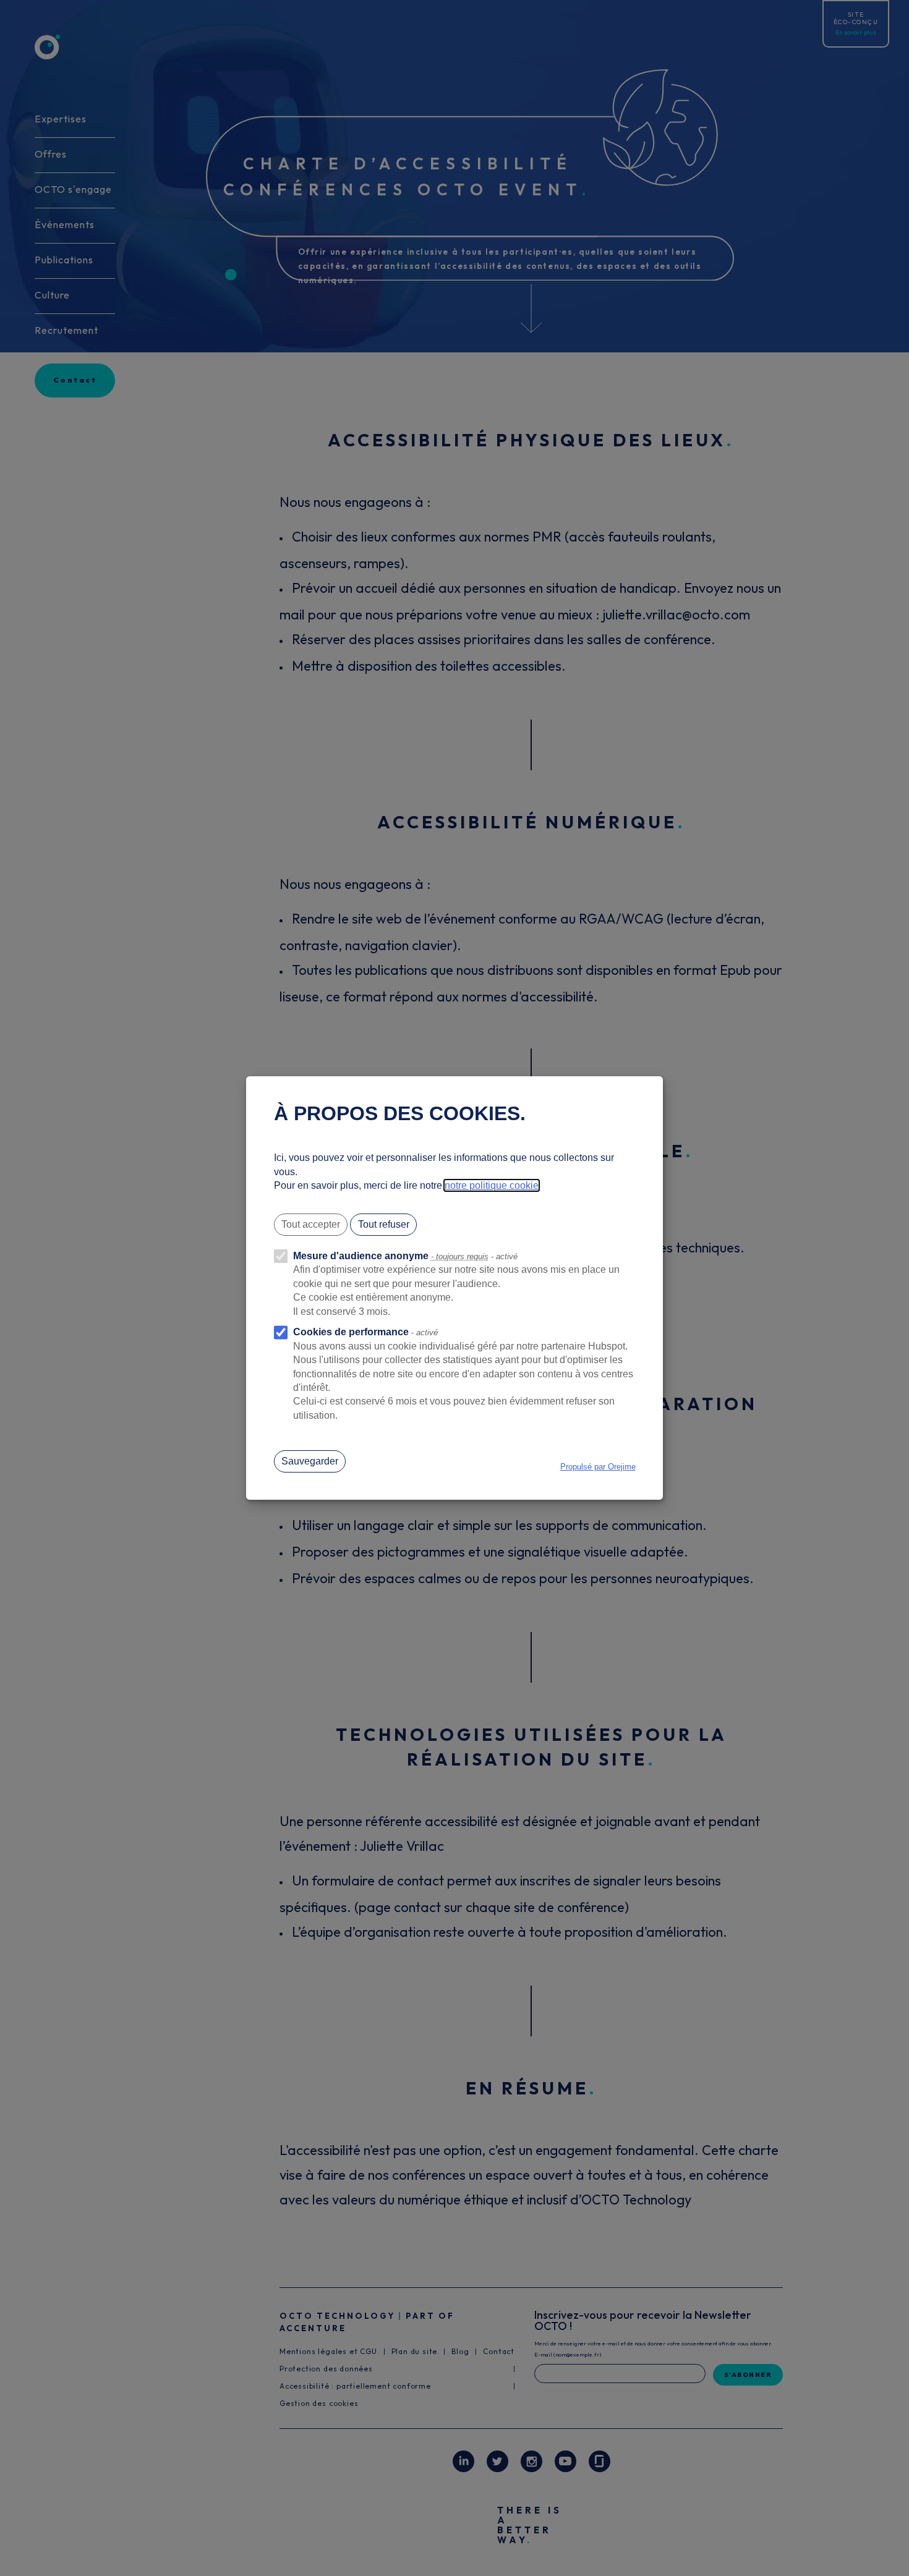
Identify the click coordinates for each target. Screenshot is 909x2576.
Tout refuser (384, 1224)
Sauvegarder (310, 1461)
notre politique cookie (492, 1185)
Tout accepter (311, 1224)
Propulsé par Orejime (598, 1467)
